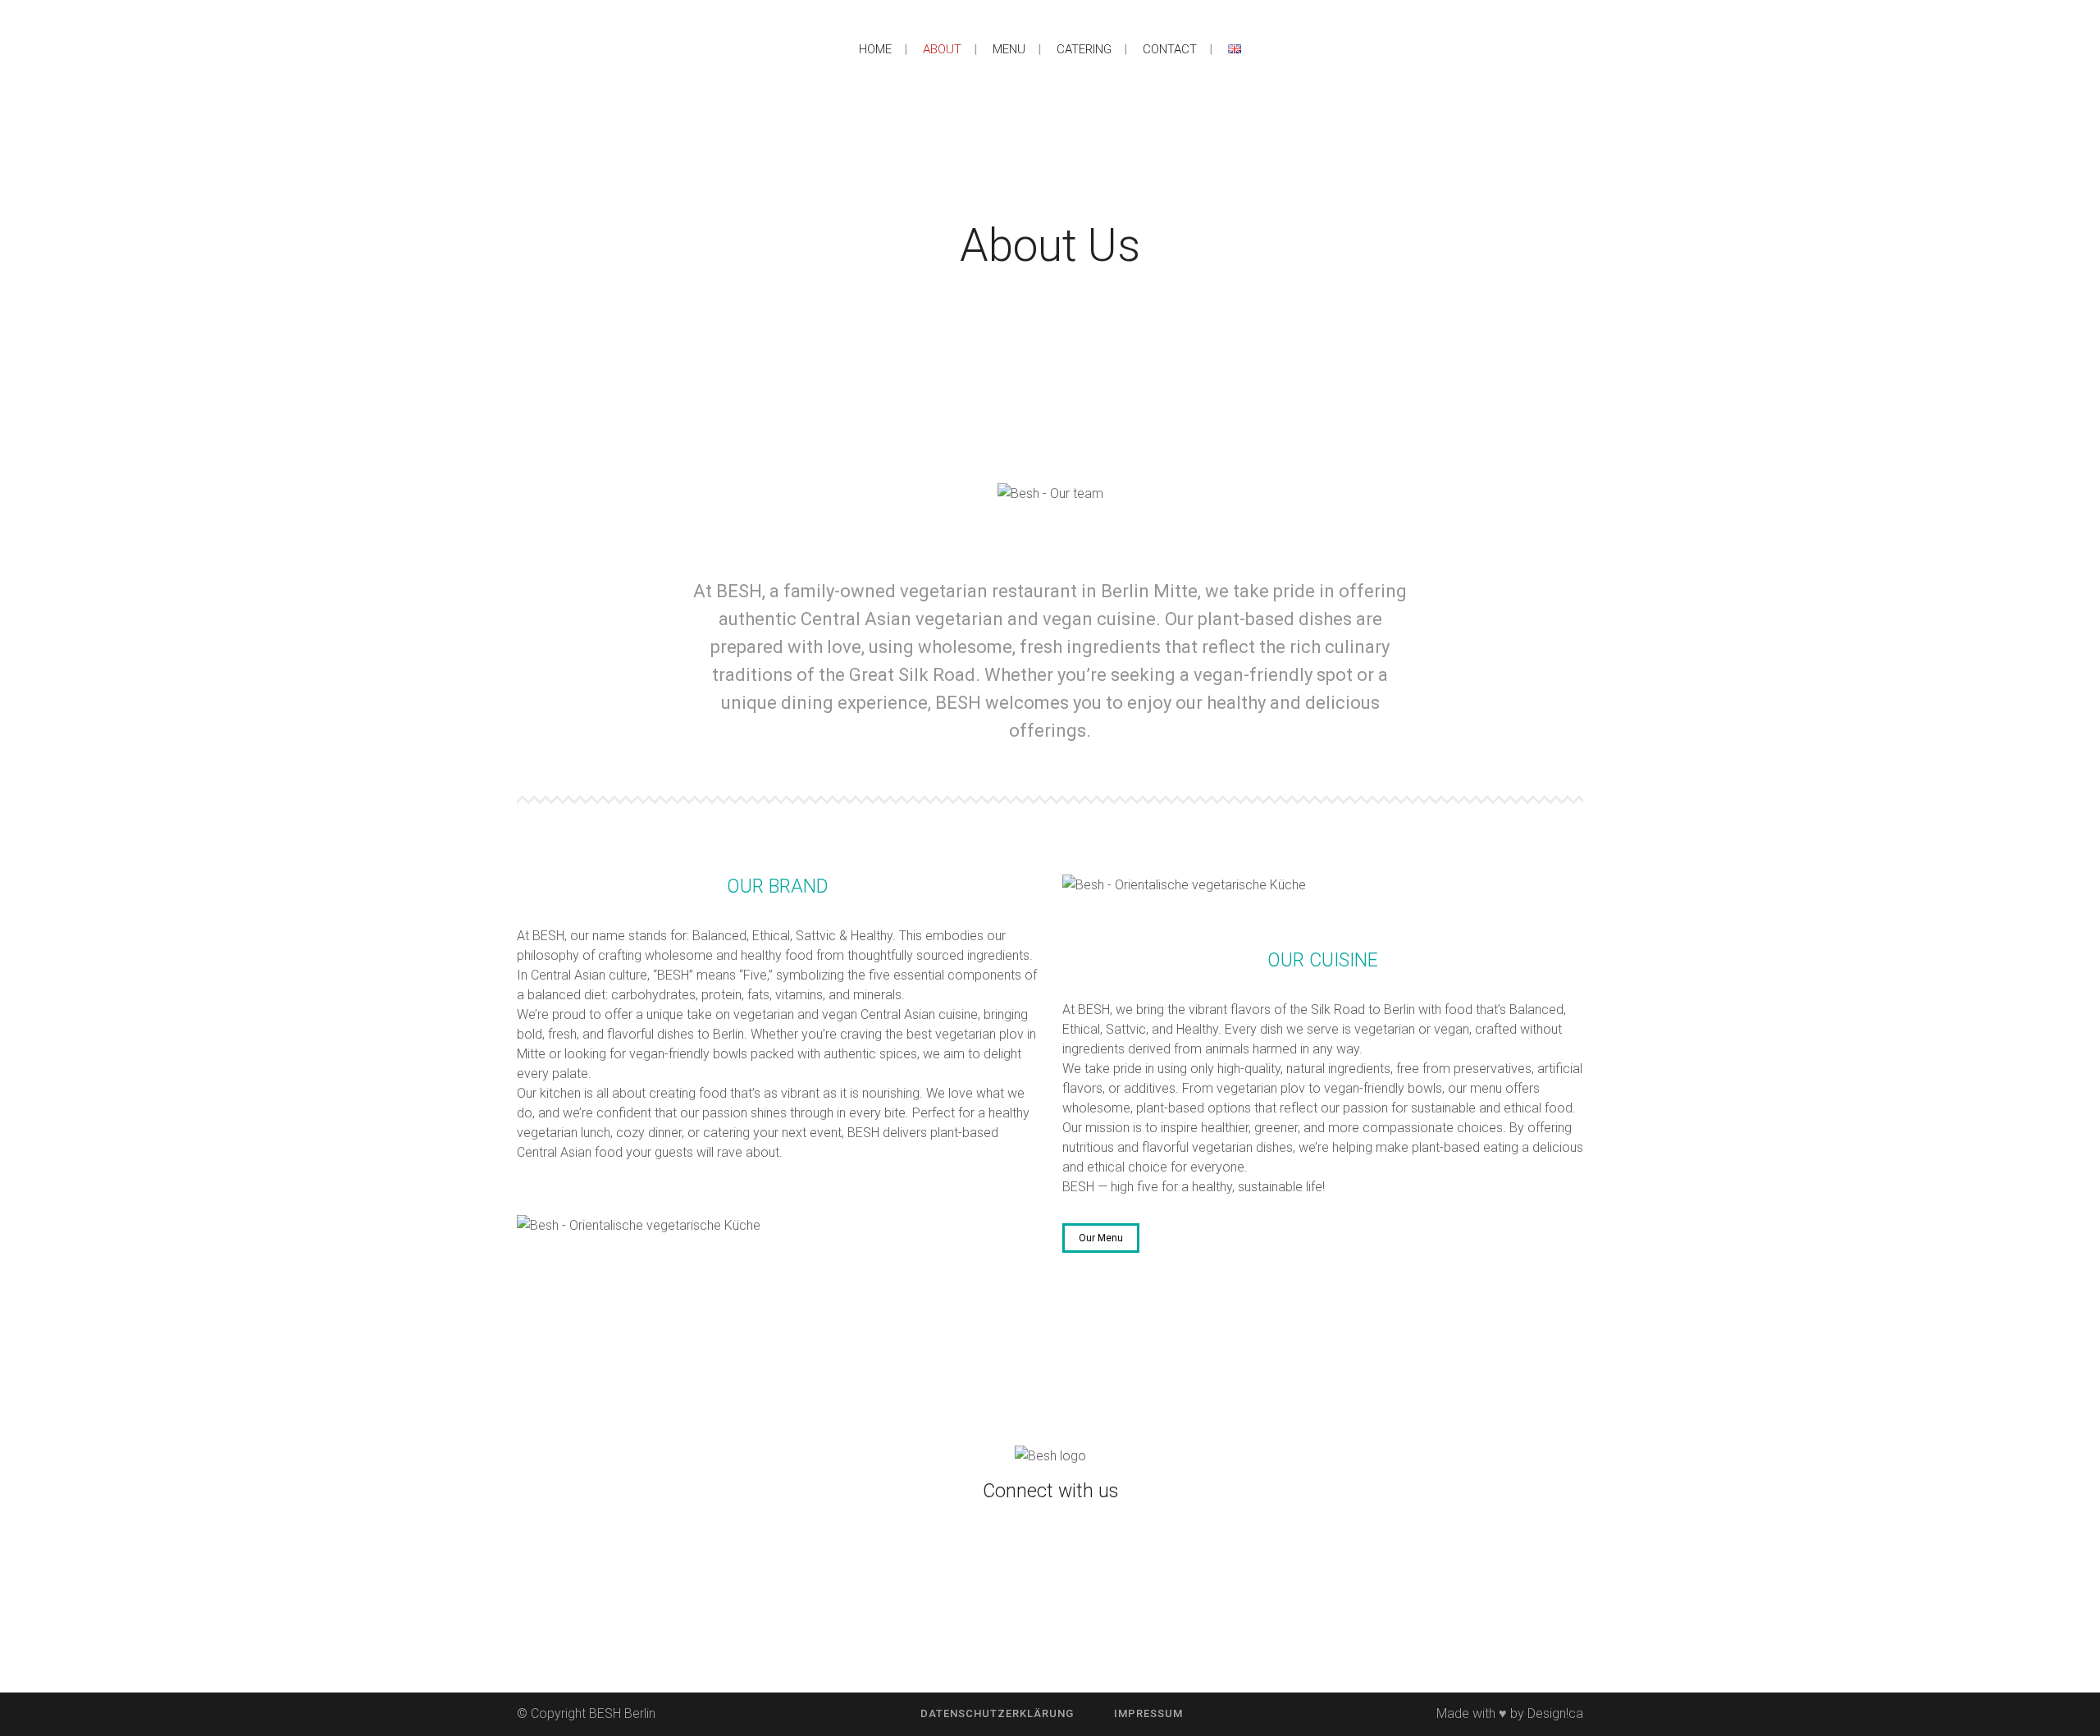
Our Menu (1101, 1238)
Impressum (1148, 1713)
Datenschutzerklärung (997, 1713)
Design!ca (1555, 1713)
